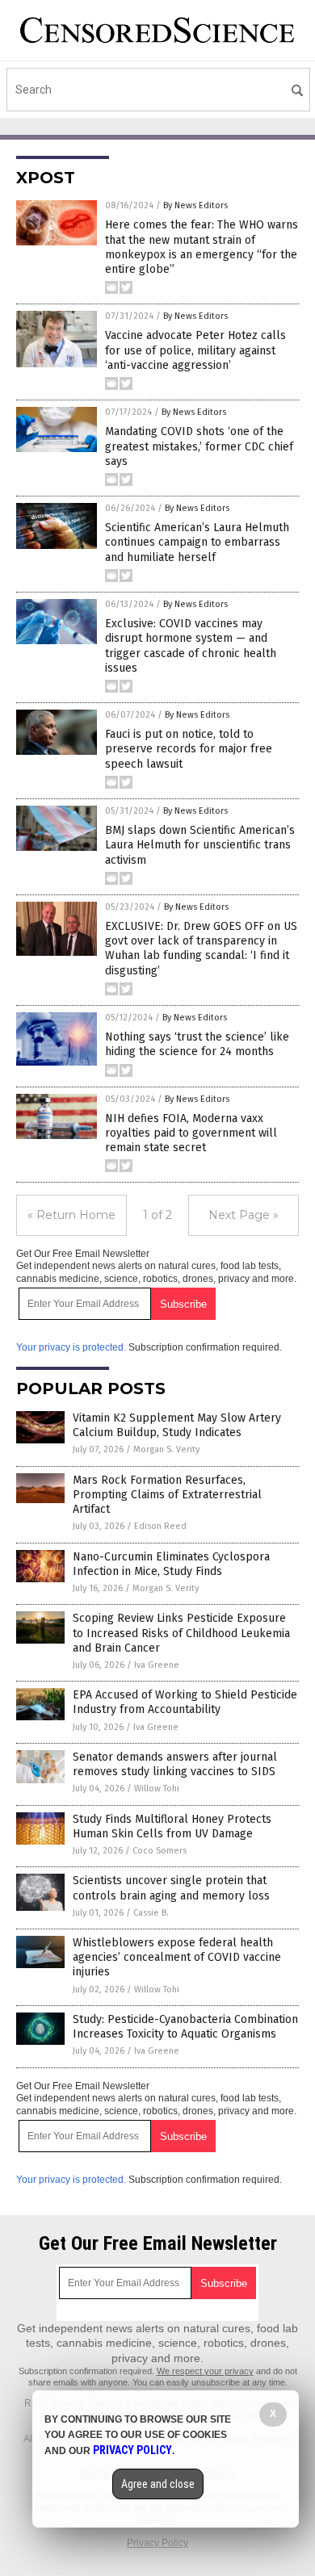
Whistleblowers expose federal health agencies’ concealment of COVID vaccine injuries (177, 1957)
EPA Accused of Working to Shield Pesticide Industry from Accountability (185, 1702)
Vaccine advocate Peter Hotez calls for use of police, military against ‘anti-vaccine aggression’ (195, 350)
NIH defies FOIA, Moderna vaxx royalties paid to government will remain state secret (191, 1133)
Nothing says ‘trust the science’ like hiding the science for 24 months (197, 1044)
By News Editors (195, 205)
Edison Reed (160, 1526)
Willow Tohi (157, 1789)
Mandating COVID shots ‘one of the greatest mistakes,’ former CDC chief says (199, 446)
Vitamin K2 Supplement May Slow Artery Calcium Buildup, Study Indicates (177, 1425)
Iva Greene (157, 1665)
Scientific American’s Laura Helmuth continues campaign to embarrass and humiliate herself (197, 542)
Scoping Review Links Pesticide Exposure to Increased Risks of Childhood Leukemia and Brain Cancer (181, 1633)
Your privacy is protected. (71, 1347)
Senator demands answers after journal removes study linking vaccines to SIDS (175, 1764)
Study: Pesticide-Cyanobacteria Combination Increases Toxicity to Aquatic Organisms (185, 2027)
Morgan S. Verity (166, 1449)
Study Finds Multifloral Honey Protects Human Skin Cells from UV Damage (172, 1826)
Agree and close (158, 2484)
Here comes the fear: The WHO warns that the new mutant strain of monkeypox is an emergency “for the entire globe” (202, 247)
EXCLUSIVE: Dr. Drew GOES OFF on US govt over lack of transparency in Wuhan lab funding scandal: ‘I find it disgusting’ (201, 949)
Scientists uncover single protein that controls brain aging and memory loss (171, 1888)
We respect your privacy (205, 2371)
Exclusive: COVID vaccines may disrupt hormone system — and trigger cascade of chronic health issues (191, 646)
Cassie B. (151, 1913)
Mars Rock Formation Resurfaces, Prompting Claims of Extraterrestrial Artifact (167, 1495)
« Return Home (71, 1215)
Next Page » (244, 1215)
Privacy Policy (157, 2543)
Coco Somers (160, 1851)
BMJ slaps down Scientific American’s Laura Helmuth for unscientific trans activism (200, 845)
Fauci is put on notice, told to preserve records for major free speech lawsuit (189, 749)
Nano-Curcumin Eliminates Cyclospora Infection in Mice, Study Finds (171, 1564)
